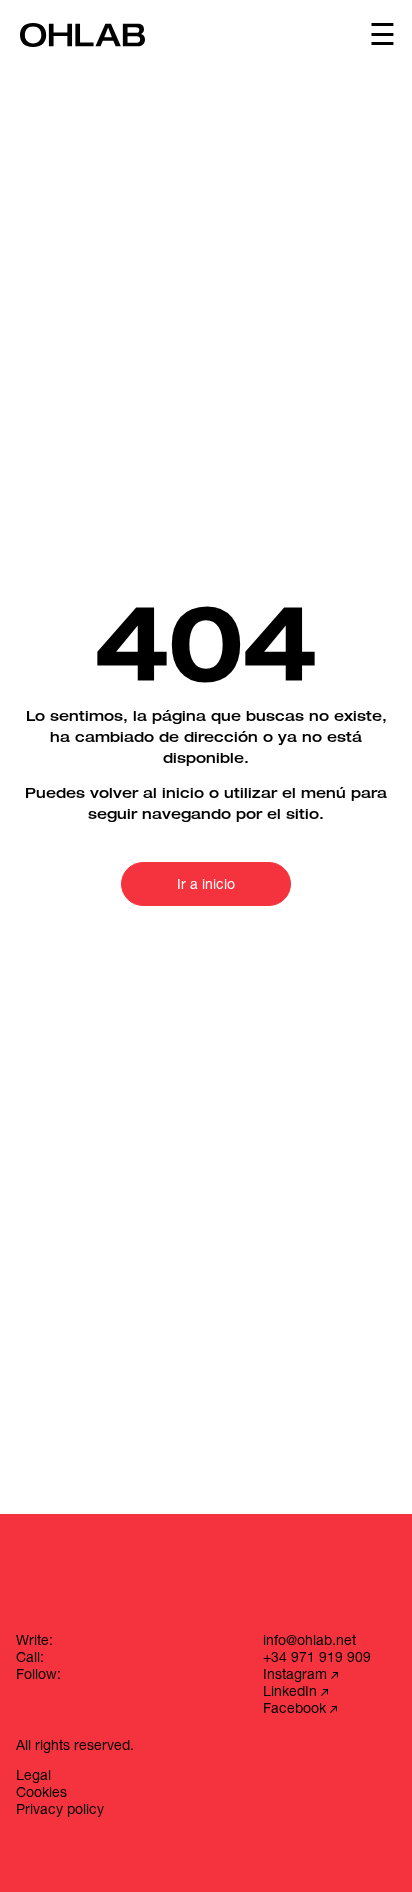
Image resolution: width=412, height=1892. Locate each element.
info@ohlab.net (309, 1642)
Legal (33, 1777)
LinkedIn (292, 1693)
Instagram (297, 1676)
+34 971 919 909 (317, 1659)
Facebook (296, 1710)
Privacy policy (60, 1811)
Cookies (41, 1794)
